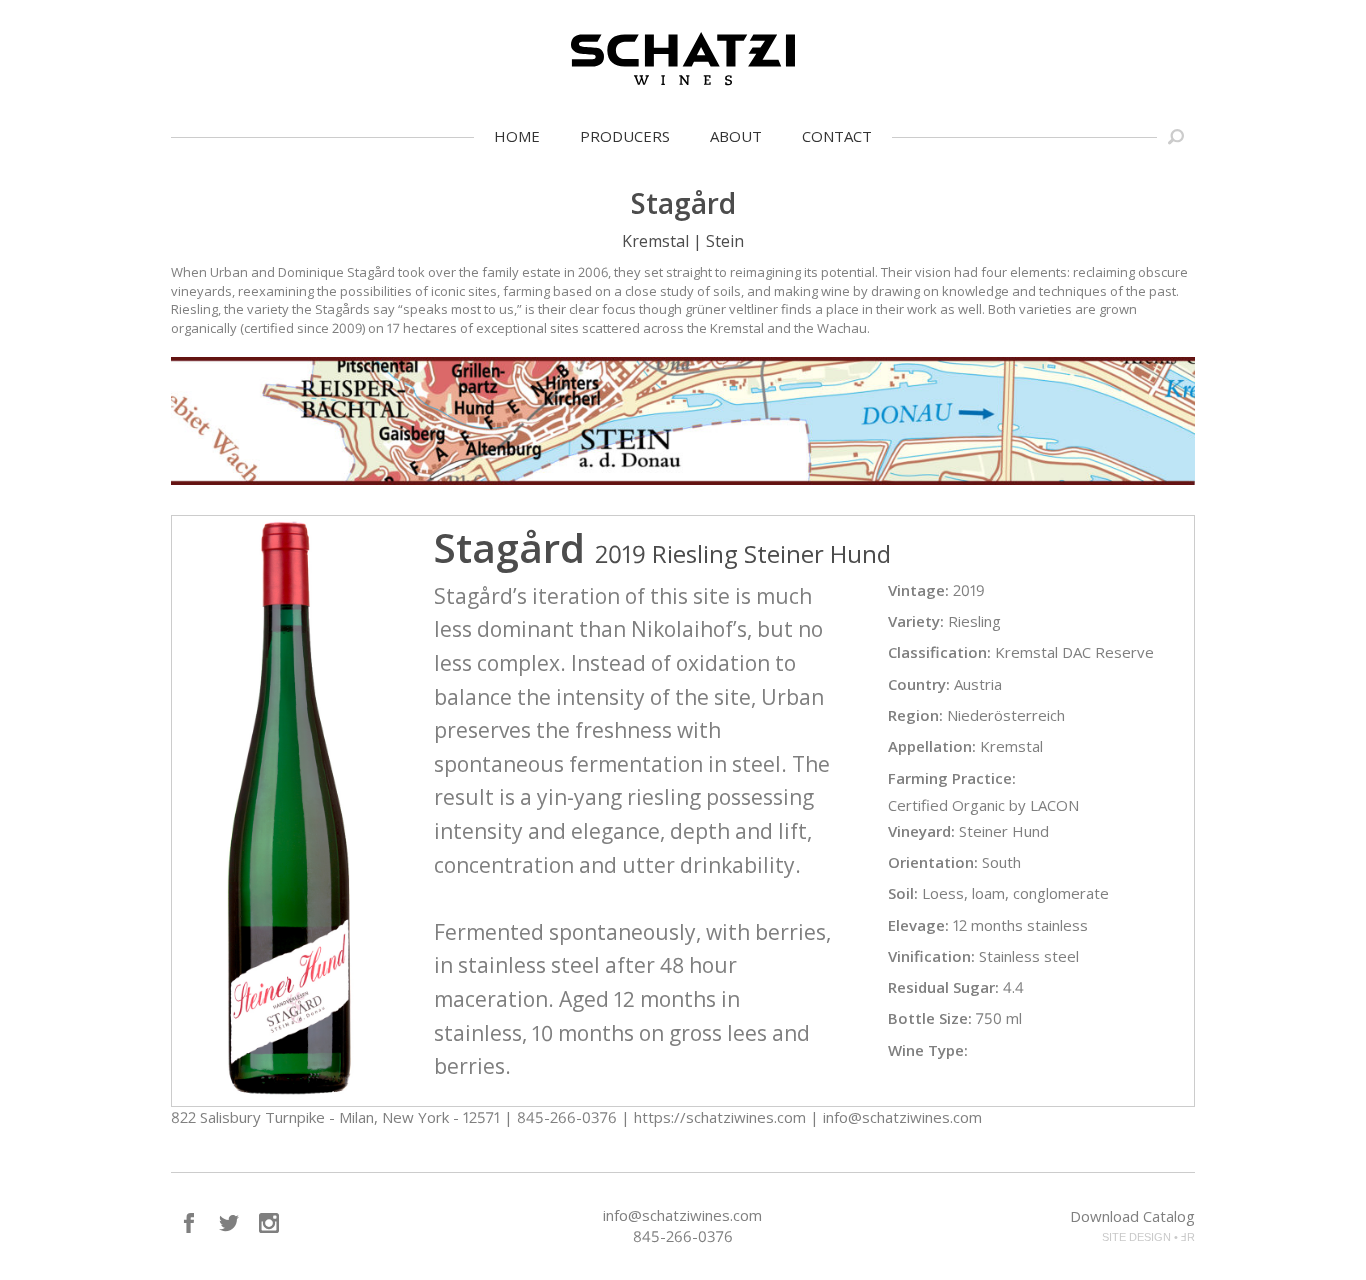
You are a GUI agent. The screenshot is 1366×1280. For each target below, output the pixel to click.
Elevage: (918, 925)
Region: (915, 715)
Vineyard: (921, 831)
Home (517, 136)
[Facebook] (189, 1223)
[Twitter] (229, 1223)
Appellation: (932, 746)
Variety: (916, 621)
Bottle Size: (930, 1018)
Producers (625, 136)
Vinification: (931, 956)
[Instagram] (269, 1223)
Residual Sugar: (943, 987)
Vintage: (918, 590)
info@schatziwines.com (682, 1215)
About (736, 136)
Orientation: (933, 862)
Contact (837, 136)
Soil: (903, 893)
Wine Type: (928, 1050)
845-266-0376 (683, 1236)
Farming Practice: (952, 778)
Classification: (939, 652)
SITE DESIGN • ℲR (1148, 1237)
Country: (919, 684)
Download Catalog (1132, 1216)
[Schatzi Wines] (683, 59)
